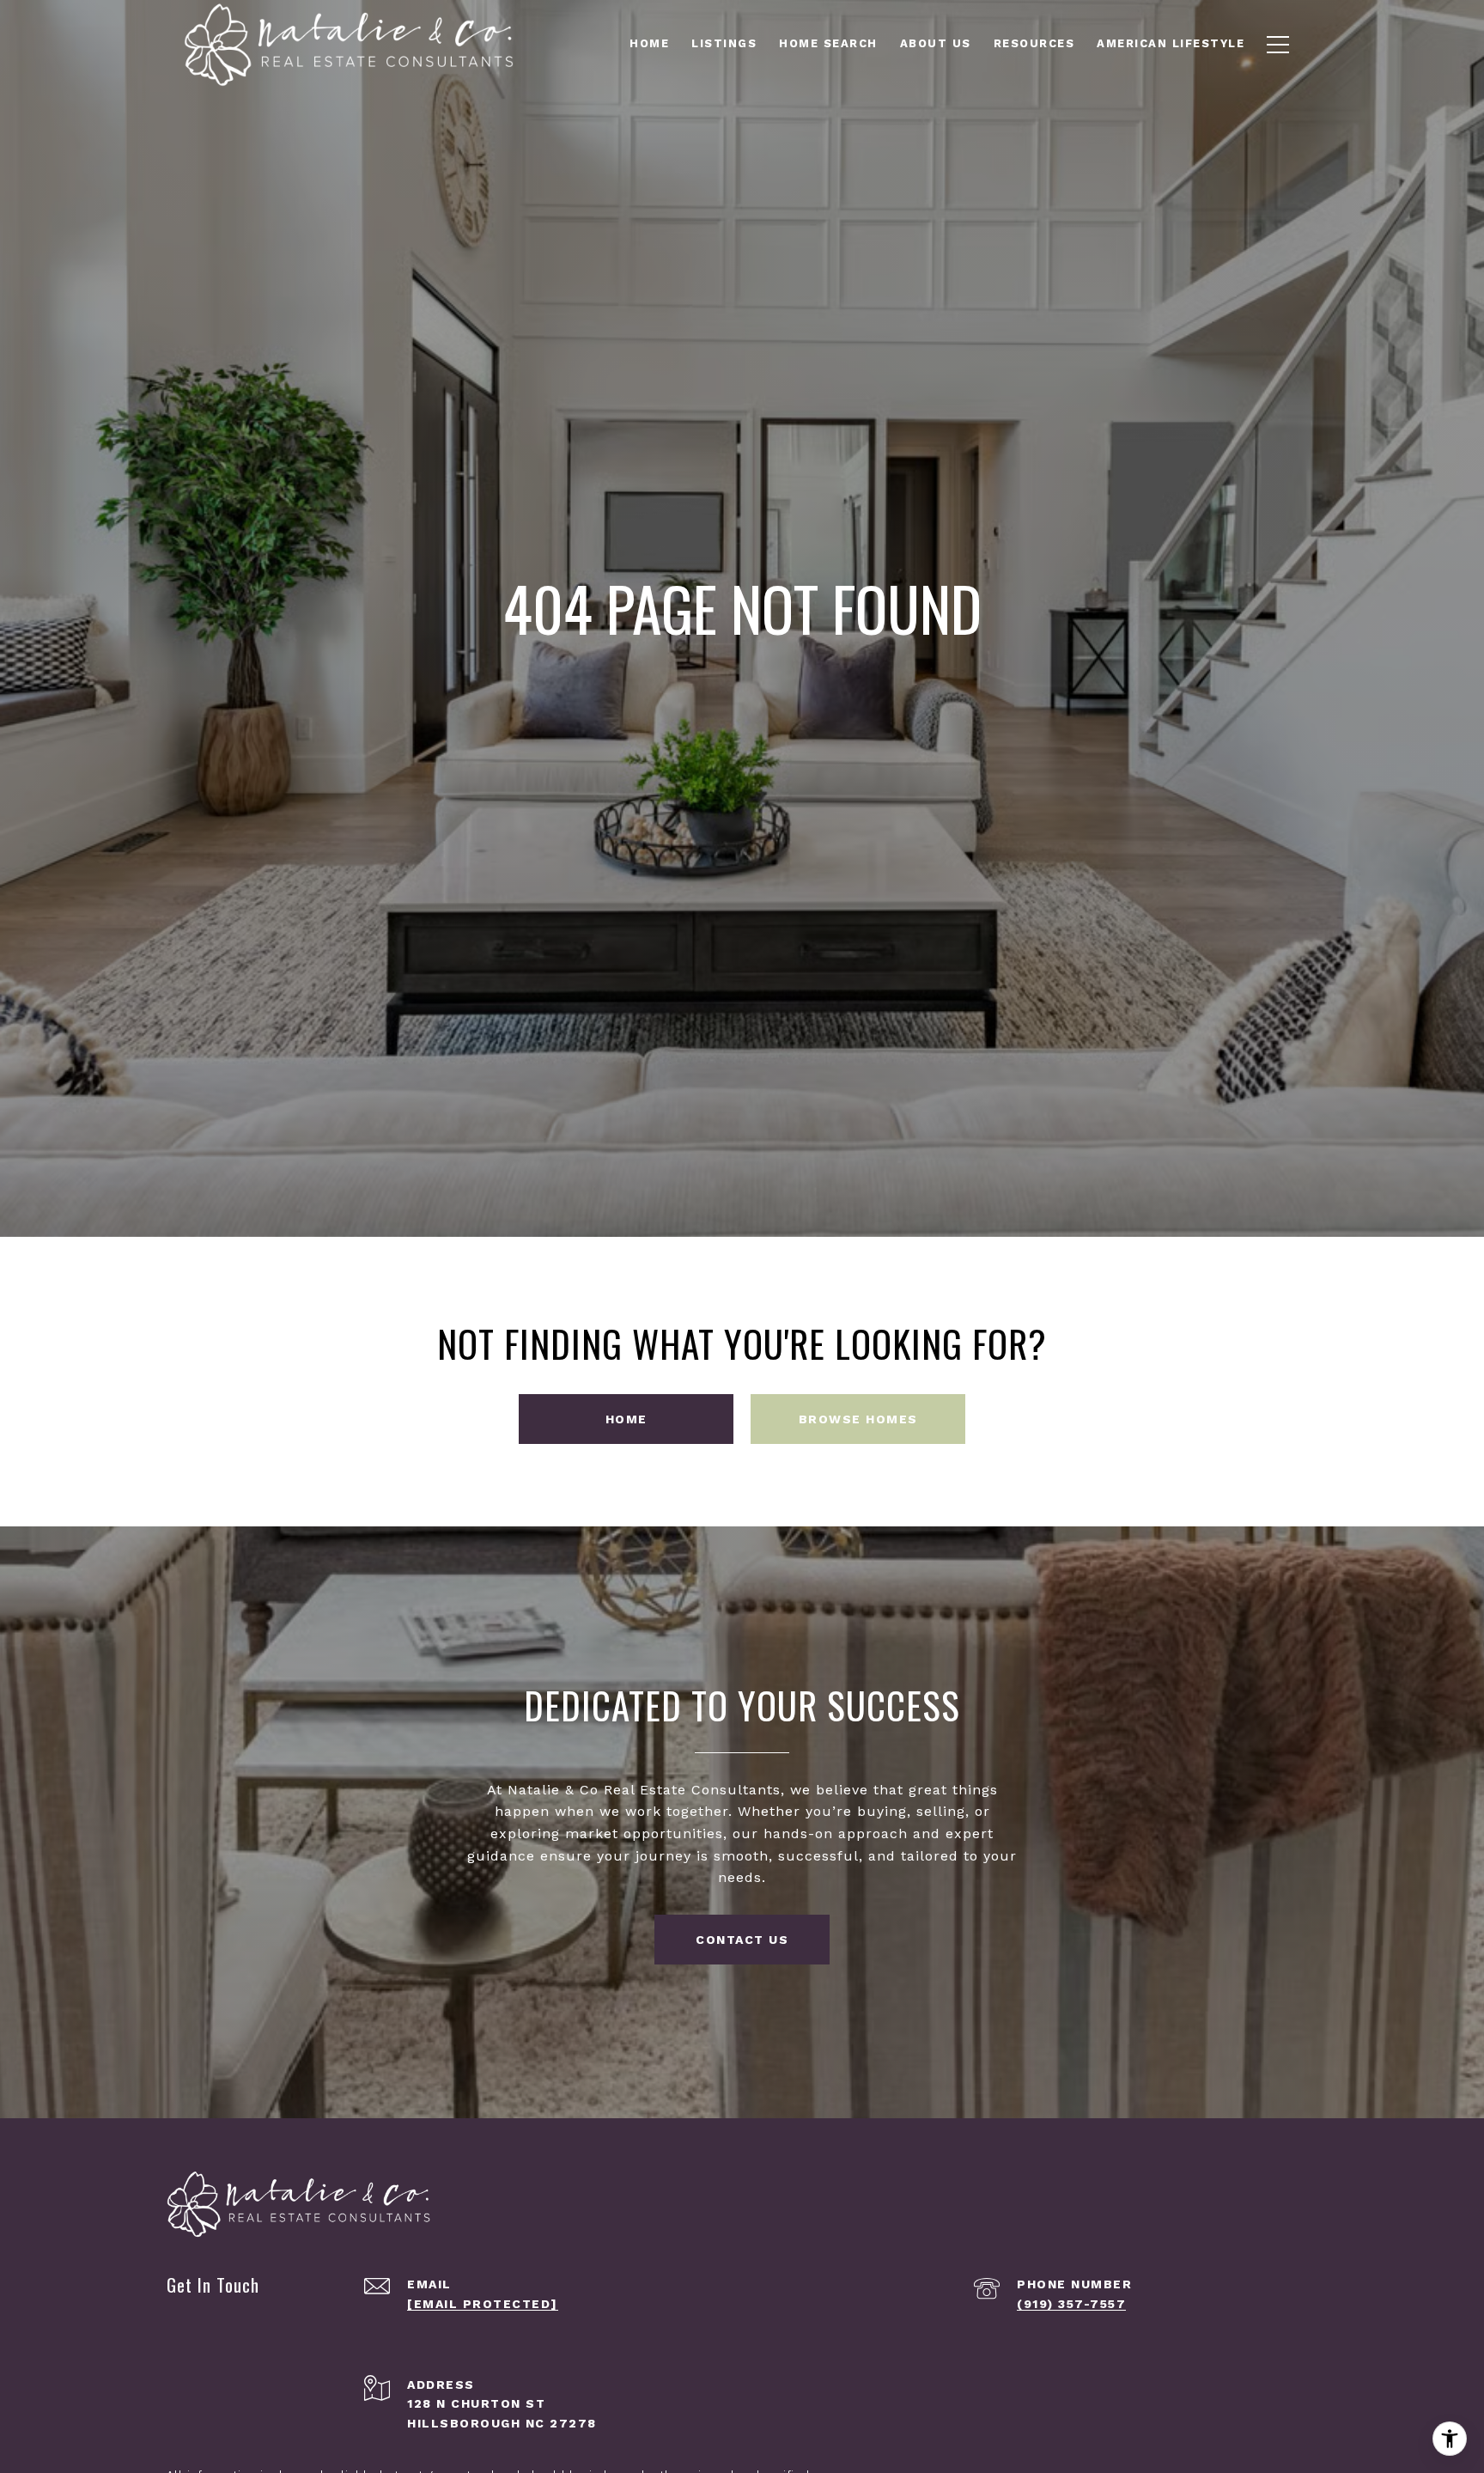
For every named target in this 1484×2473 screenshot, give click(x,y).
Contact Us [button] (742, 1940)
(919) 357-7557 (1071, 2304)
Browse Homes (858, 1419)
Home (626, 1419)
